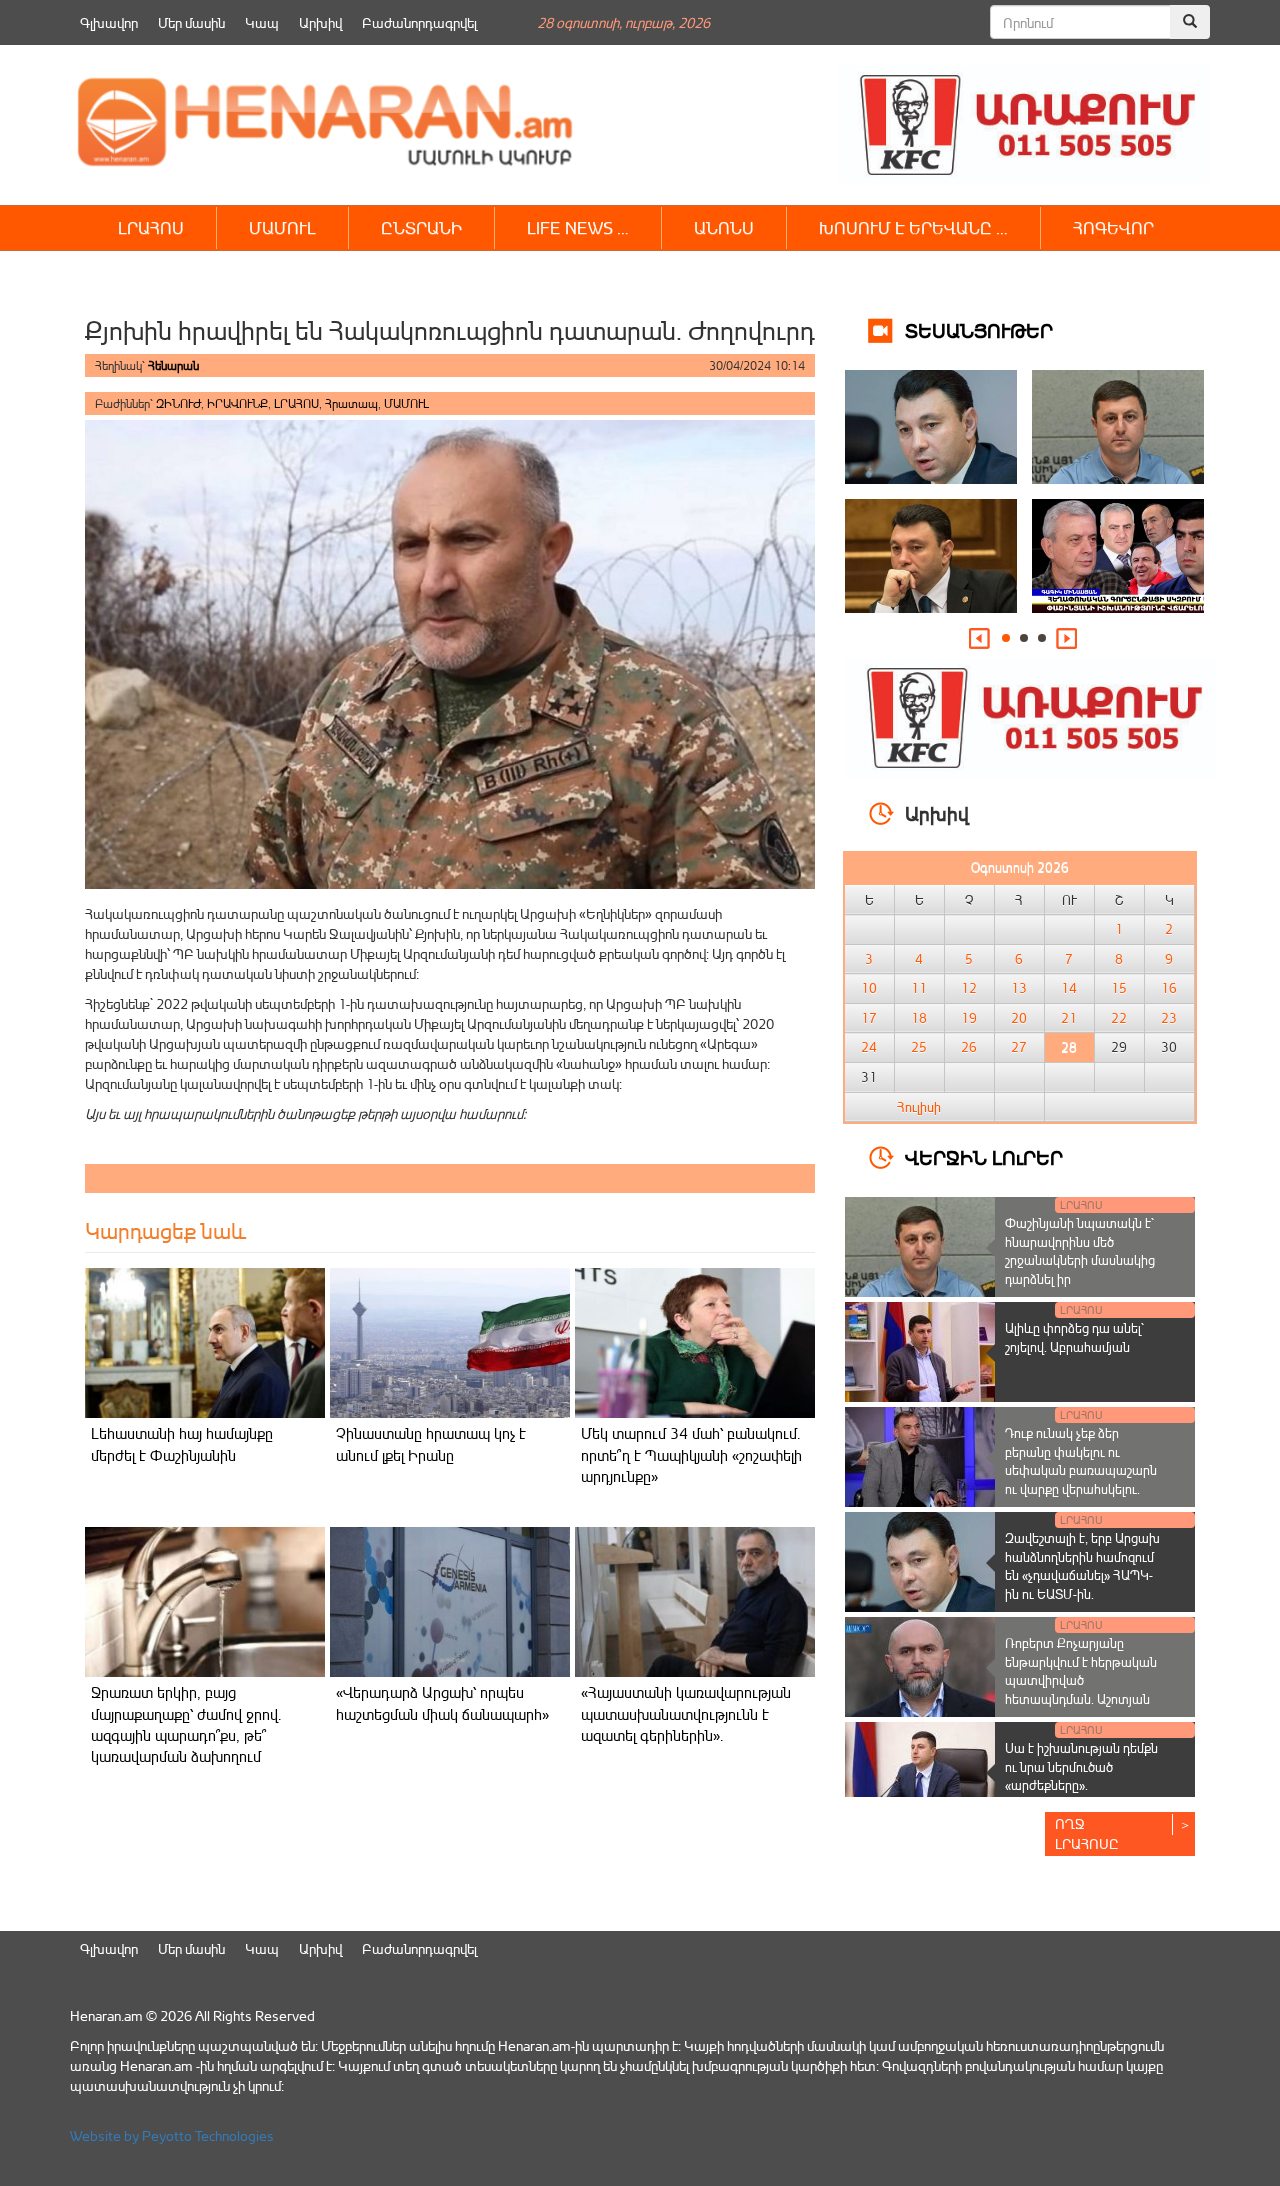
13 (1019, 988)
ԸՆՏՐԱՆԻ (421, 227)
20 (1019, 1018)
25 (919, 1047)
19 (969, 1018)
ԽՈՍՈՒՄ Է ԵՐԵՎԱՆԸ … (913, 227)
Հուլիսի (919, 1107)
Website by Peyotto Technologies (172, 2135)
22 (1119, 1018)
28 (1069, 1047)
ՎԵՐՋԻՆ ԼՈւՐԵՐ (984, 1156)
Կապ (262, 22)
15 (1119, 988)
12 (969, 988)
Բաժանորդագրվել (419, 22)
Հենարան (173, 365)
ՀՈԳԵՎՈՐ (1113, 227)
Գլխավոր (109, 22)
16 (1169, 988)
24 (869, 1047)
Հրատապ (351, 403)
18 (919, 1018)
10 (869, 988)
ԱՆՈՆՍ (724, 227)
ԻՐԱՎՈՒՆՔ (237, 403)
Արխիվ (320, 22)
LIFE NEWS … (578, 227)
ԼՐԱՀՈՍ (151, 227)
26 (969, 1047)
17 (869, 1018)
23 (1169, 1018)
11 (919, 988)
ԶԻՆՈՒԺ (178, 403)
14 (1069, 988)
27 (1019, 1047)
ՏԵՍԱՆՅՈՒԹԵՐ (979, 329)
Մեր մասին (191, 22)
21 (1069, 1018)
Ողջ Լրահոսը (1087, 1833)
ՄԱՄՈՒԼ (282, 227)
